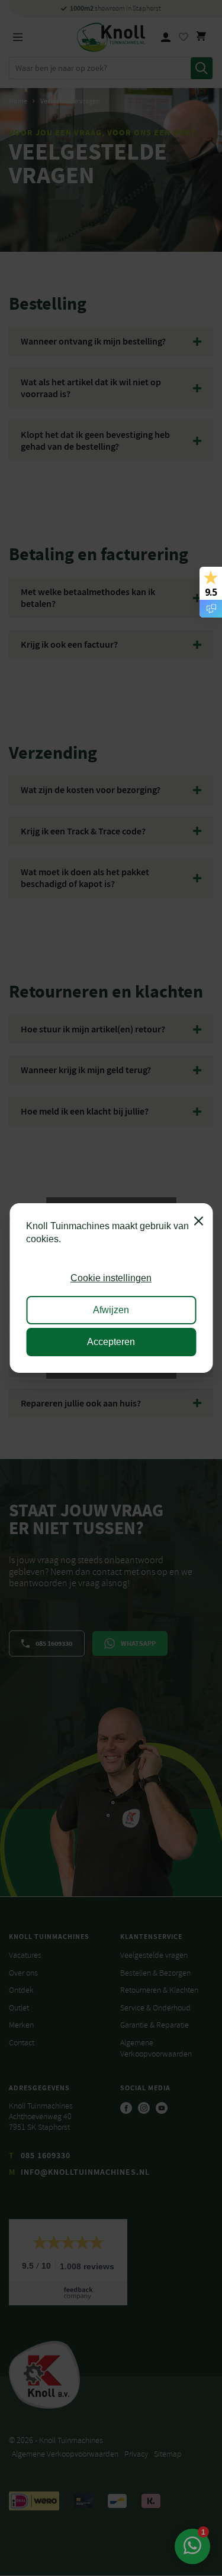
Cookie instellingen (111, 1278)
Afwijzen (111, 1310)
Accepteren (111, 1342)
